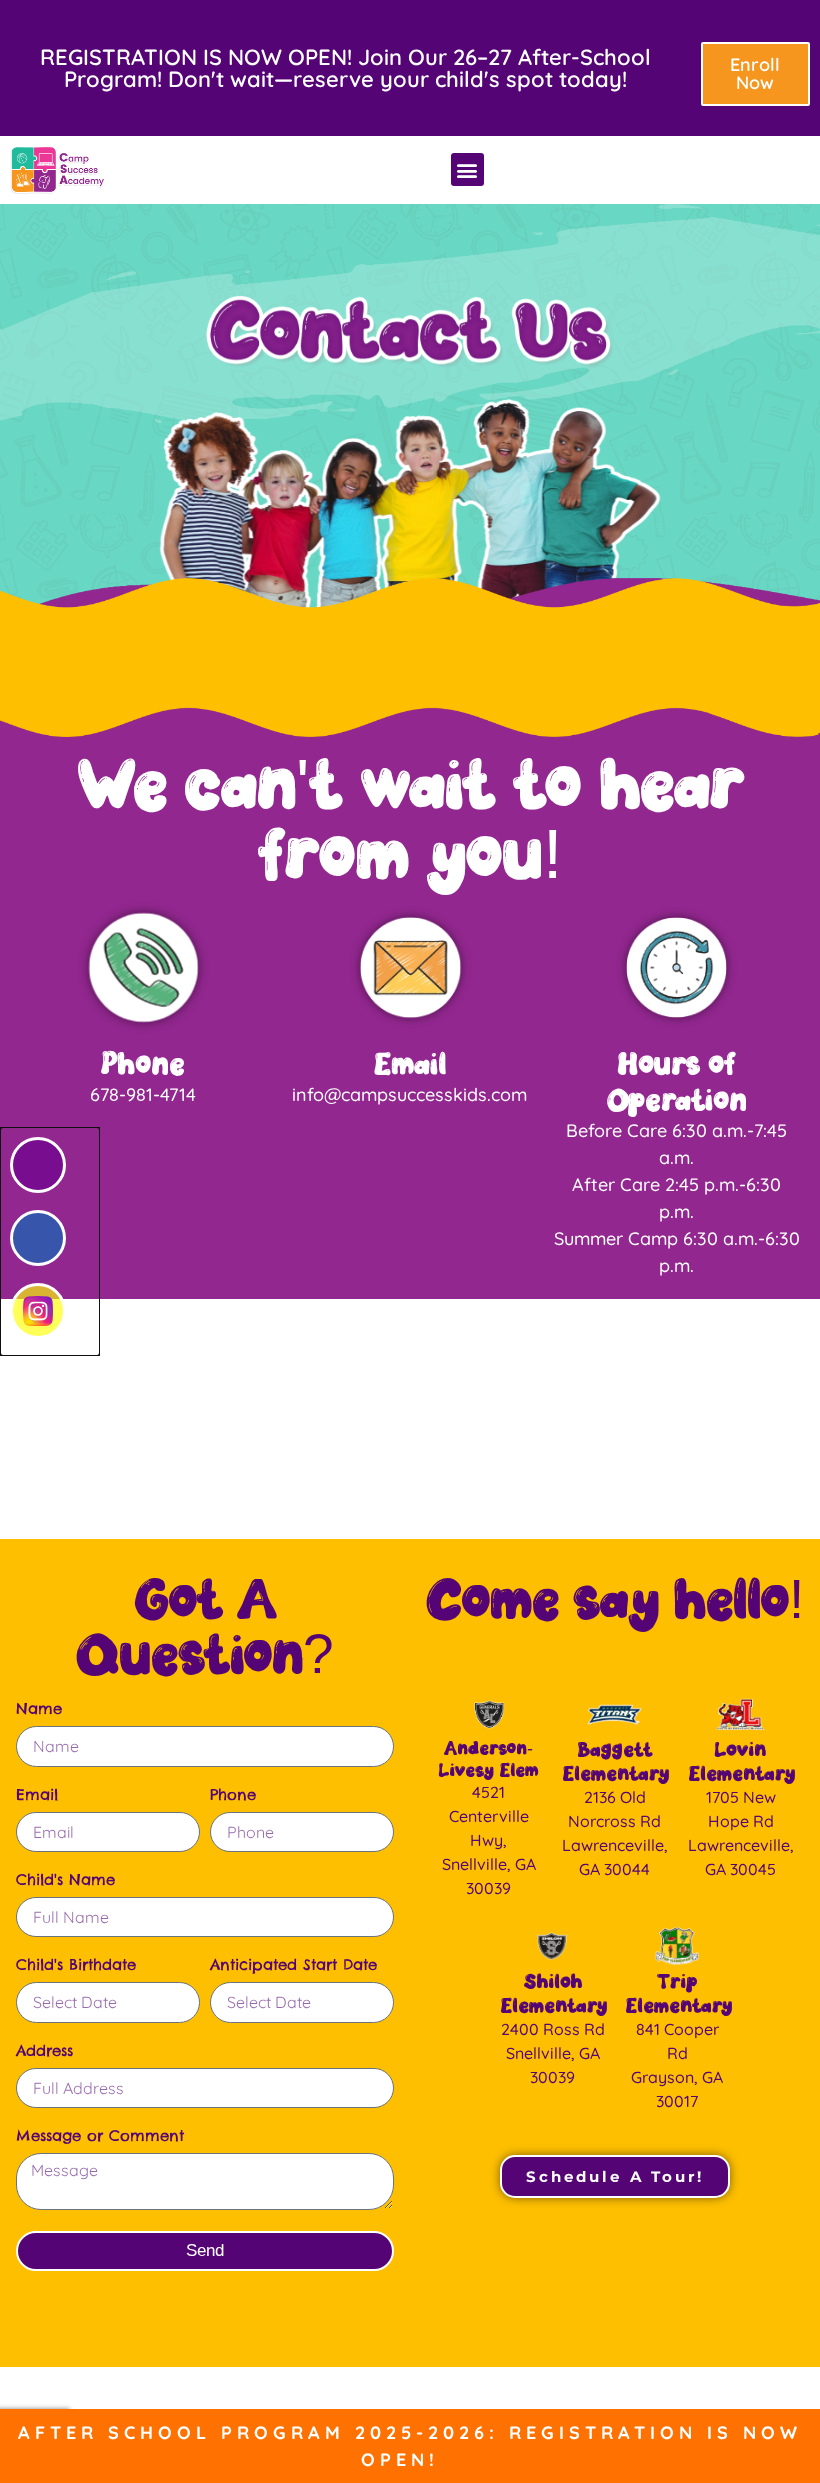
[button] (467, 169)
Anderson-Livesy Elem (489, 1758)
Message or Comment (100, 2136)
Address (44, 2051)
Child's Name (65, 1880)
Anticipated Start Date (293, 1965)
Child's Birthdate (76, 1965)
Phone (143, 1063)
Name (39, 1709)
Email (410, 1063)
